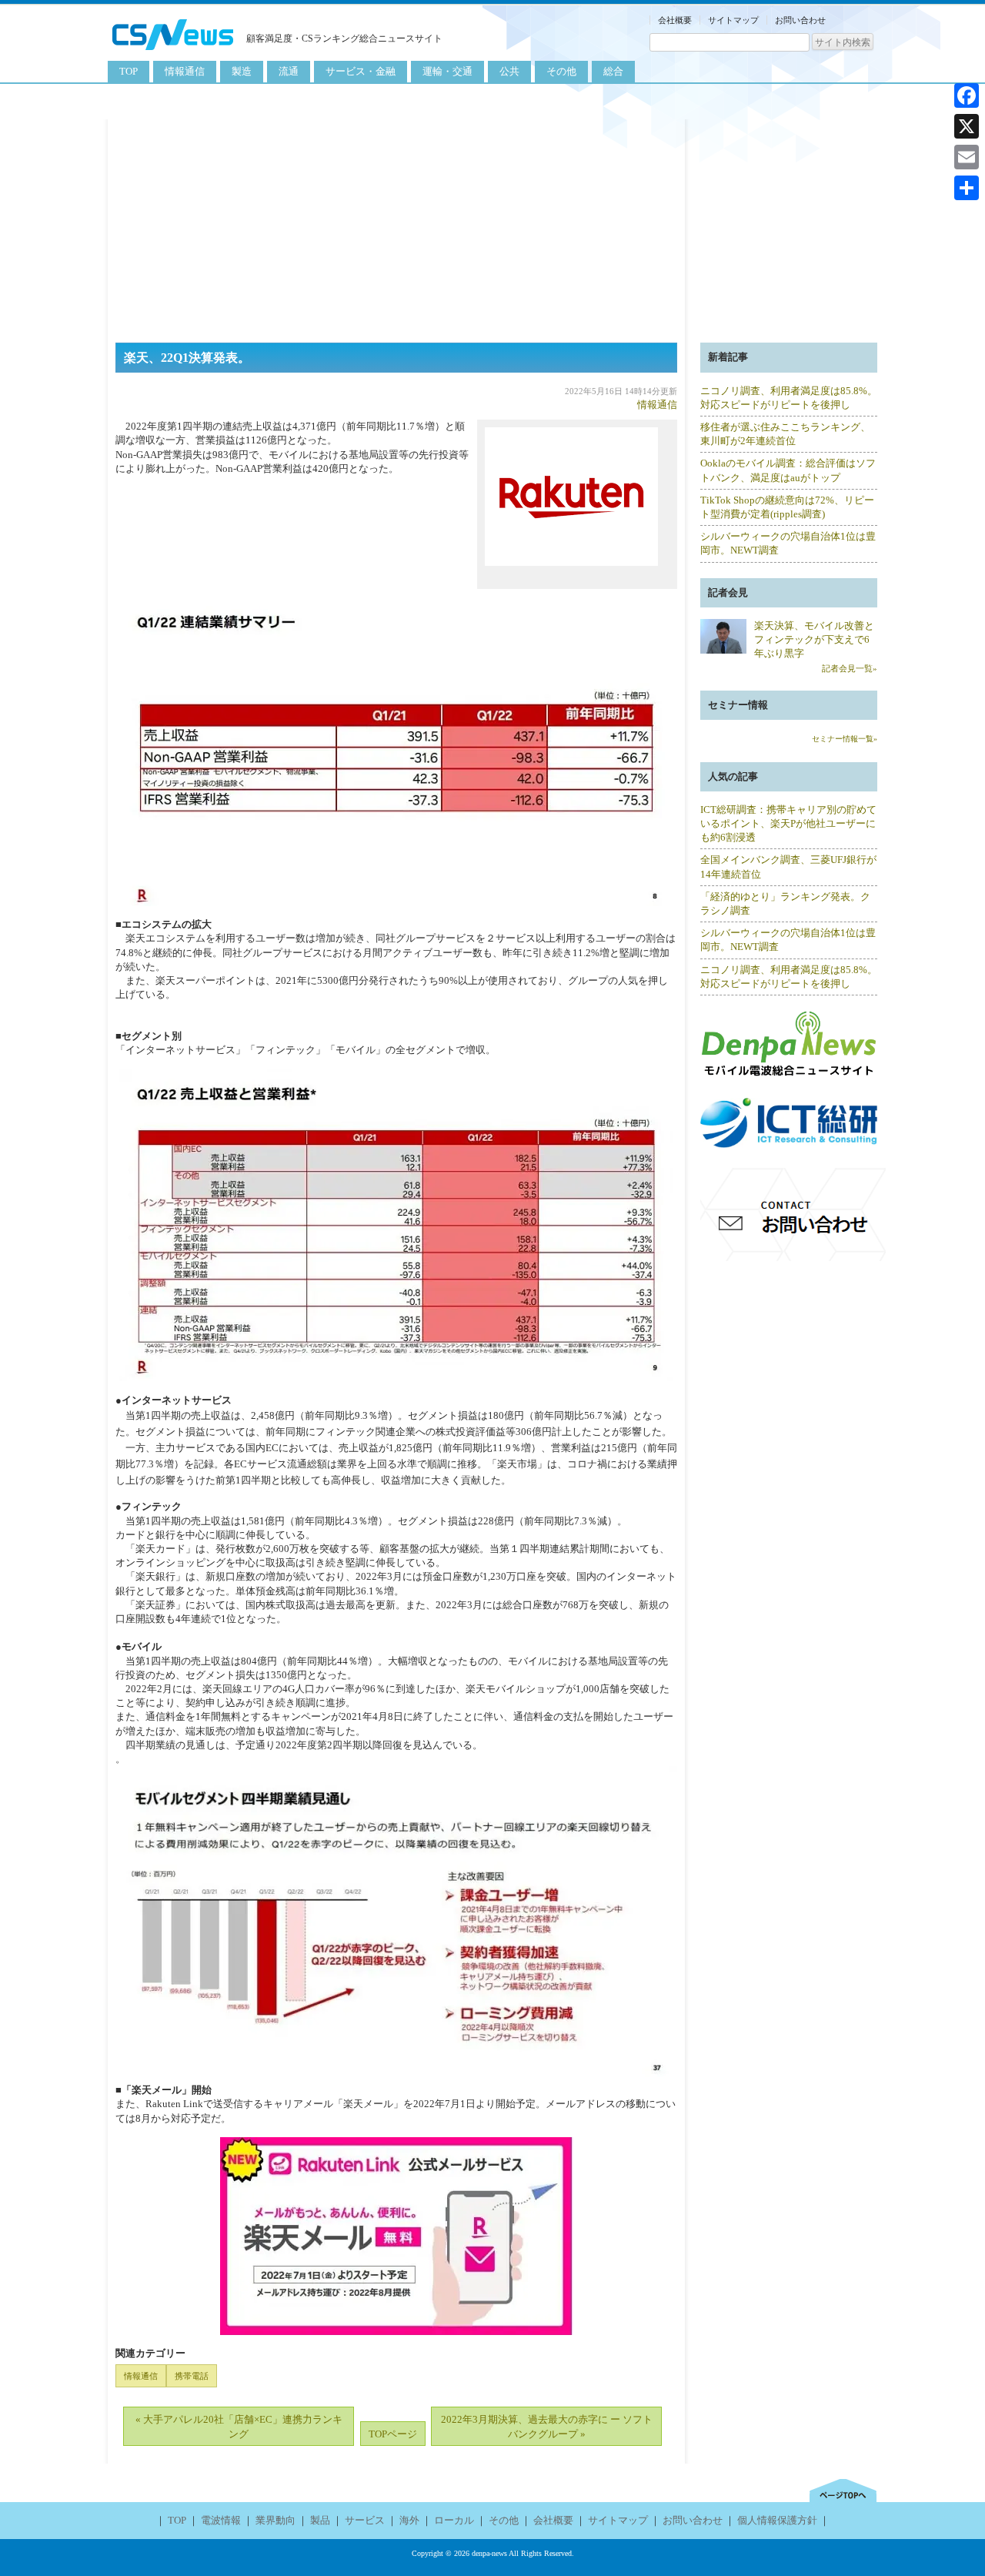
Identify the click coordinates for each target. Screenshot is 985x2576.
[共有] (967, 188)
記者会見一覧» (850, 668)
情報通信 (185, 71)
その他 (561, 71)
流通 (289, 71)
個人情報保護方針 (777, 2520)
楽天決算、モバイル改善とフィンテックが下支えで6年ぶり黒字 (814, 639)
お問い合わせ (800, 20)
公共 (509, 71)
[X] (967, 126)
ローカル (454, 2520)
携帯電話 (192, 2376)
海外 (409, 2520)
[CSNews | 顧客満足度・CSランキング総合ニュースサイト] (173, 52)
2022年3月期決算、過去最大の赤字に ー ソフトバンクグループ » (547, 2426)
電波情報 (221, 2520)
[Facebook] (967, 95)
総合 (613, 71)
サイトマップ (733, 20)
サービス (365, 2520)
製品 (320, 2520)
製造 (242, 71)
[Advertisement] (492, 227)
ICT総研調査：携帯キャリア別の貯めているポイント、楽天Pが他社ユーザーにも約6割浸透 (788, 823)
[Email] (967, 157)
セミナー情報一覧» (845, 739)
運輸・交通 (447, 71)
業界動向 (275, 2520)
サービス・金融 (361, 71)
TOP (129, 71)
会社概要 (675, 20)
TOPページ (393, 2434)
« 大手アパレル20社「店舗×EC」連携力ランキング (239, 2426)
